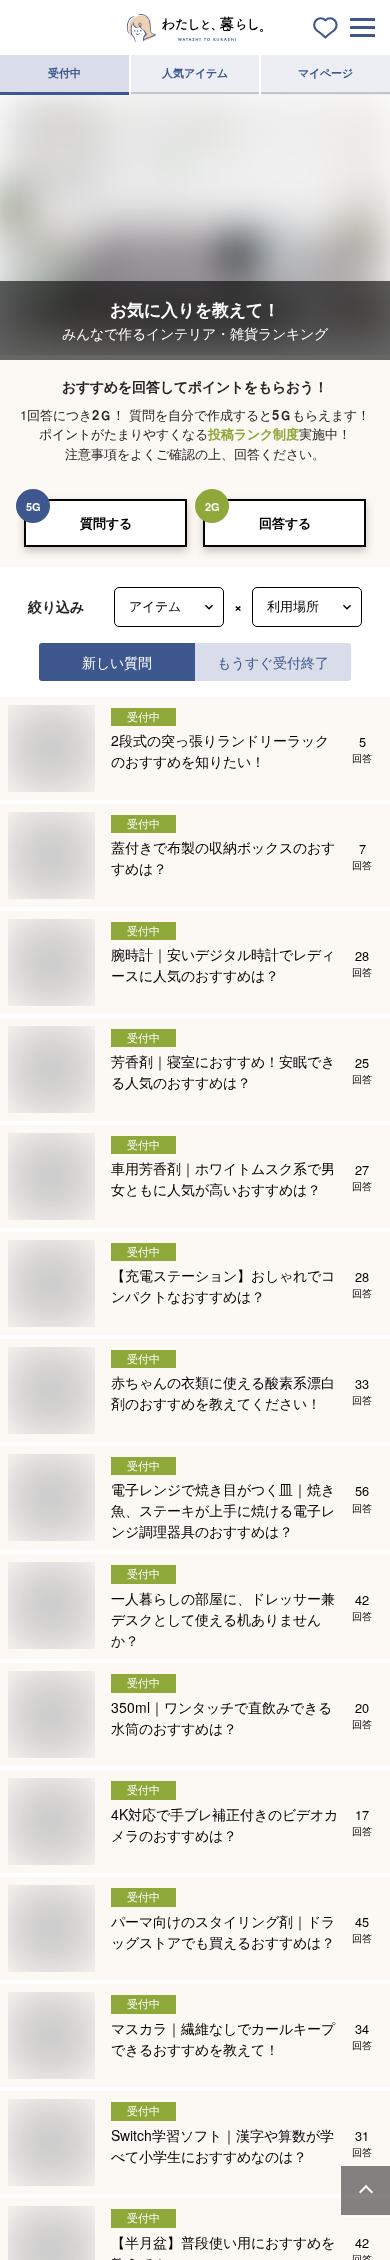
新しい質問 (117, 661)
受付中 (64, 72)
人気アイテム (195, 72)
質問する (106, 522)
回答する (285, 522)
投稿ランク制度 (253, 433)
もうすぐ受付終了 (273, 661)
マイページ (325, 72)
